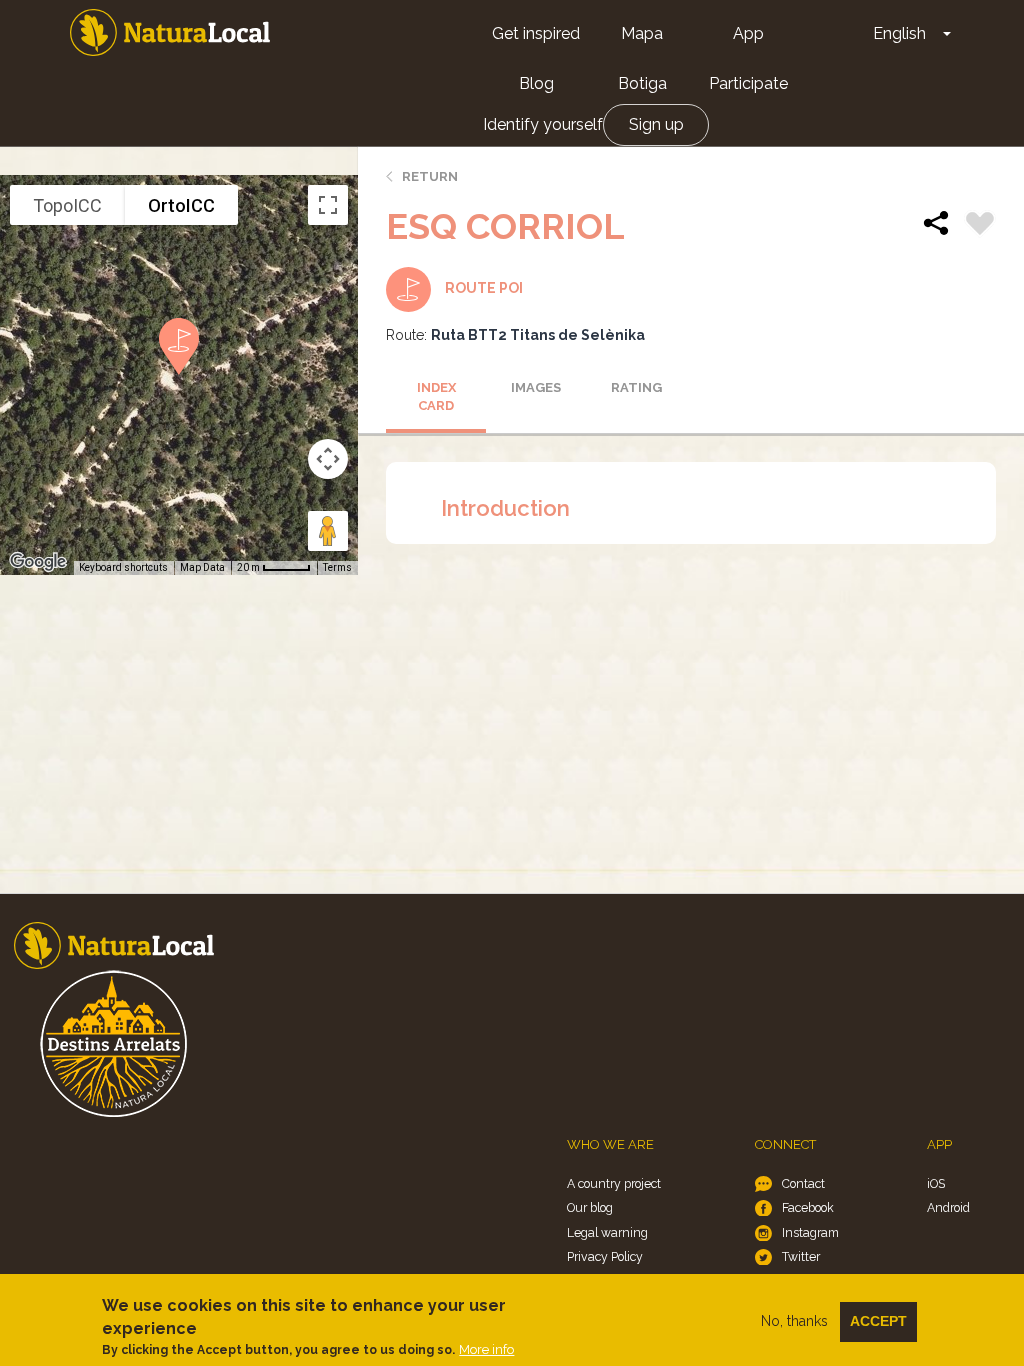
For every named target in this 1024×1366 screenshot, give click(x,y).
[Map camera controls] (328, 459)
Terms (337, 567)
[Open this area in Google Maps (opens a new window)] (38, 562)
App (748, 33)
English (899, 33)
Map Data (202, 567)
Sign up (656, 124)
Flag (980, 226)
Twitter (801, 1256)
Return (430, 176)
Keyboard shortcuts (123, 567)
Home (170, 32)
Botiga (642, 83)
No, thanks (794, 1321)
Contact (803, 1183)
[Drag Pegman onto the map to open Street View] (328, 531)
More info (486, 1349)
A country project (614, 1183)
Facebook (808, 1207)
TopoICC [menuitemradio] (67, 205)
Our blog (590, 1207)
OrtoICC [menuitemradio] (181, 205)
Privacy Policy (605, 1256)
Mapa (642, 33)
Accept (878, 1321)
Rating (636, 387)
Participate (748, 83)
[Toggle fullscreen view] (328, 205)
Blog (536, 83)
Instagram (810, 1232)
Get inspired (536, 33)
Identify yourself (543, 124)
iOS (936, 1183)
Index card (436, 397)
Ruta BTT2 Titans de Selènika (538, 335)
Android (948, 1207)
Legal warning (607, 1232)
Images (536, 387)
